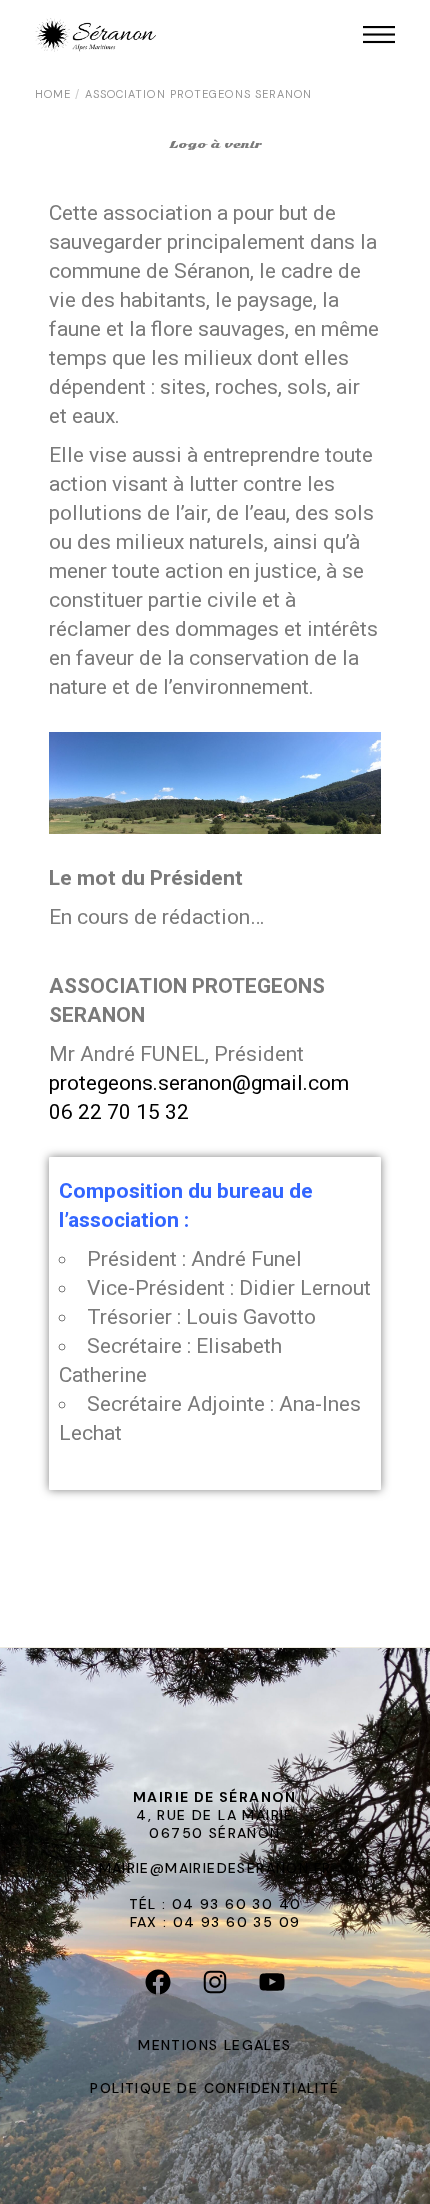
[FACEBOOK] (158, 1986)
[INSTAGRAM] (215, 1986)
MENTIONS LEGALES (214, 2045)
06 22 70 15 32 (119, 1112)
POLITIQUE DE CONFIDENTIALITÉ (214, 2088)
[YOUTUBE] (272, 1986)
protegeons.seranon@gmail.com (199, 1083)
